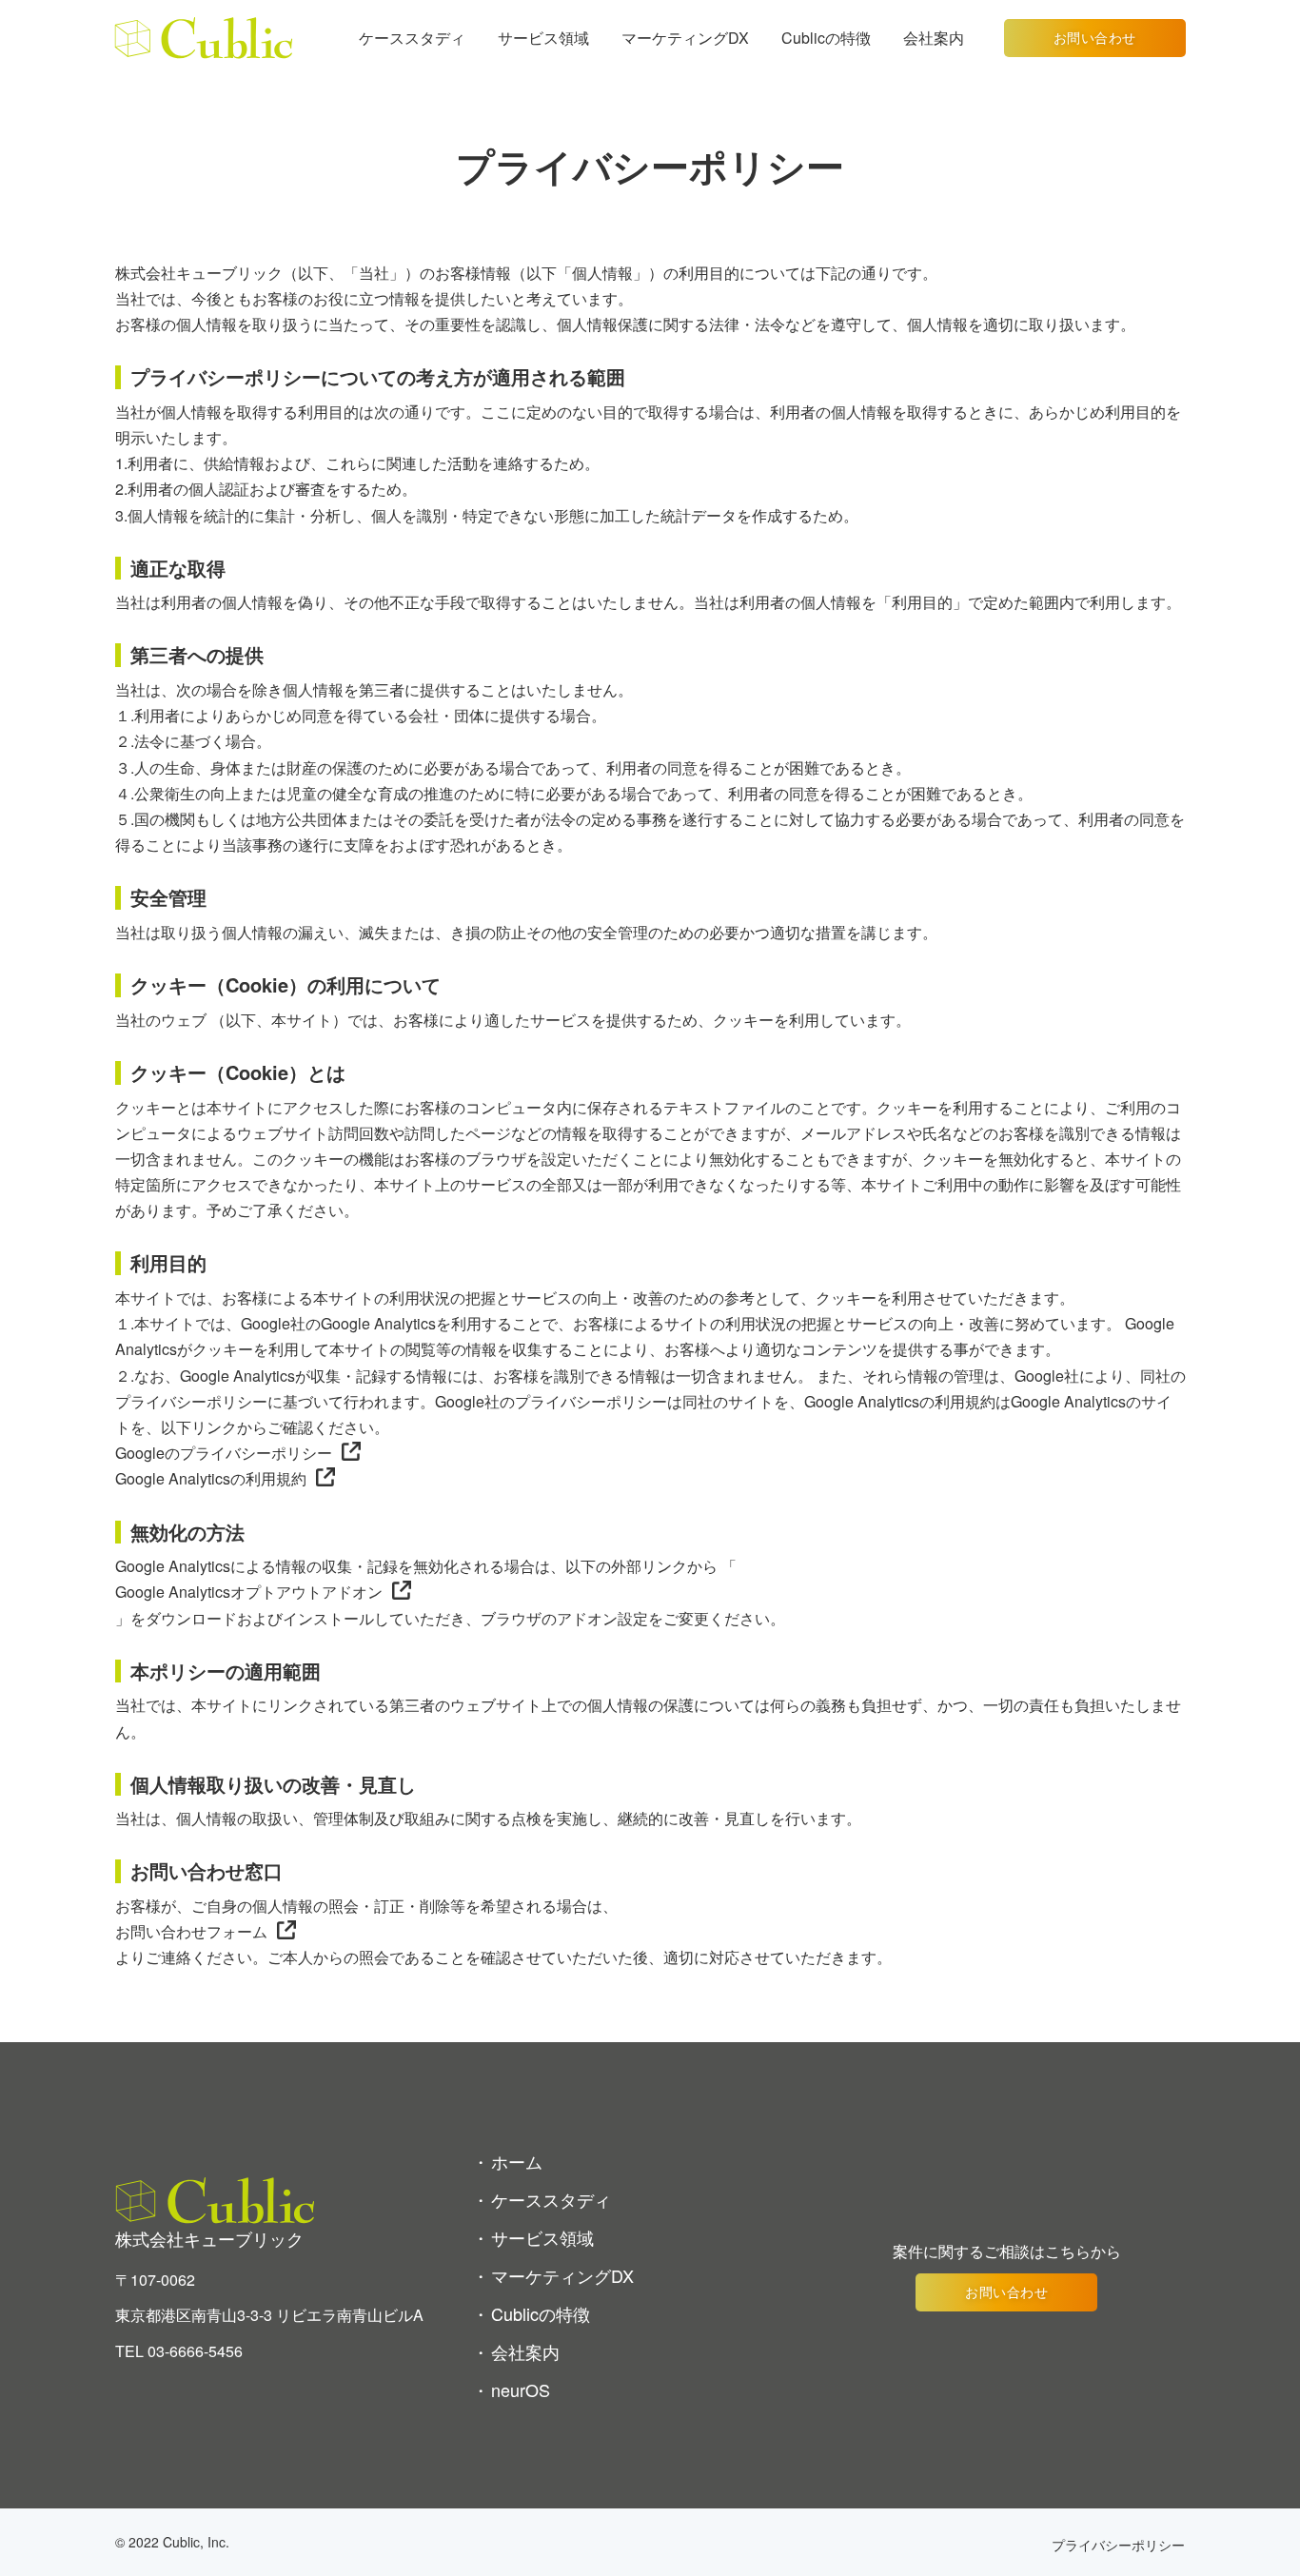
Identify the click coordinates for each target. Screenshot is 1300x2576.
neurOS (521, 2389)
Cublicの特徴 (826, 38)
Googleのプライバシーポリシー (224, 1453)
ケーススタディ (412, 38)
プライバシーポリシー (1118, 2545)
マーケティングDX (685, 38)
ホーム (517, 2161)
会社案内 (934, 38)
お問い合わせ (1095, 37)
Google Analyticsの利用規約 (211, 1478)
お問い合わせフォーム (191, 1931)
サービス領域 (543, 38)
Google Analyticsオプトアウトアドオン (249, 1592)
